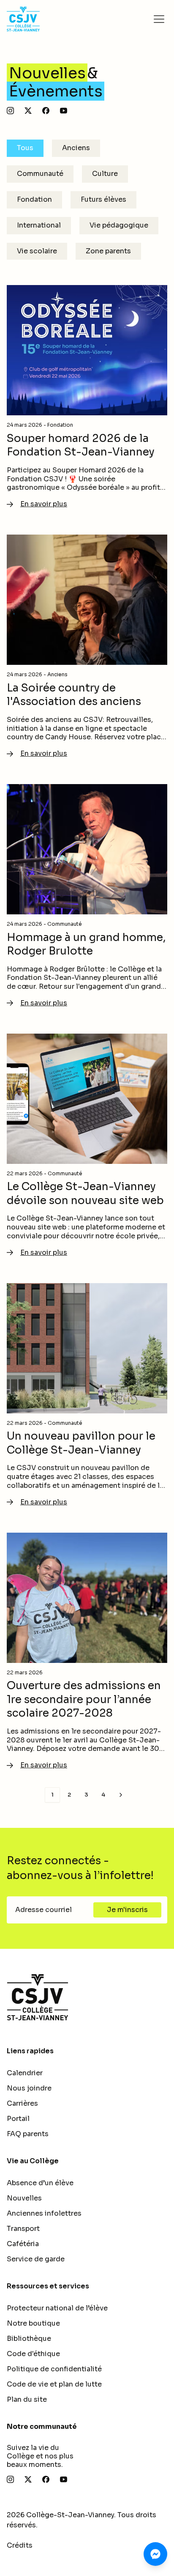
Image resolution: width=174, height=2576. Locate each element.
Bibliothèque (29, 2339)
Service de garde (36, 2259)
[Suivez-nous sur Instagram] (10, 111)
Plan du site (27, 2399)
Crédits (20, 2545)
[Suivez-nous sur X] (28, 111)
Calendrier (25, 2073)
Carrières (22, 2103)
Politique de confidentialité (54, 2369)
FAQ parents (28, 2134)
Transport (23, 2229)
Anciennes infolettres (44, 2213)
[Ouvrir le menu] (159, 19)
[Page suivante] (121, 1795)
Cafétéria (23, 2244)
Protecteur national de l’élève (57, 2308)
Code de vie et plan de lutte (54, 2384)
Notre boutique (33, 2323)
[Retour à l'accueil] (87, 1997)
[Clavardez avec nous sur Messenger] (155, 2554)
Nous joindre (29, 2088)
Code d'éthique (33, 2354)
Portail (18, 2119)
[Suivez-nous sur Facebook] (46, 111)
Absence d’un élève (40, 2183)
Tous (25, 148)
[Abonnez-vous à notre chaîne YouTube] (64, 111)
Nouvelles (24, 2198)
